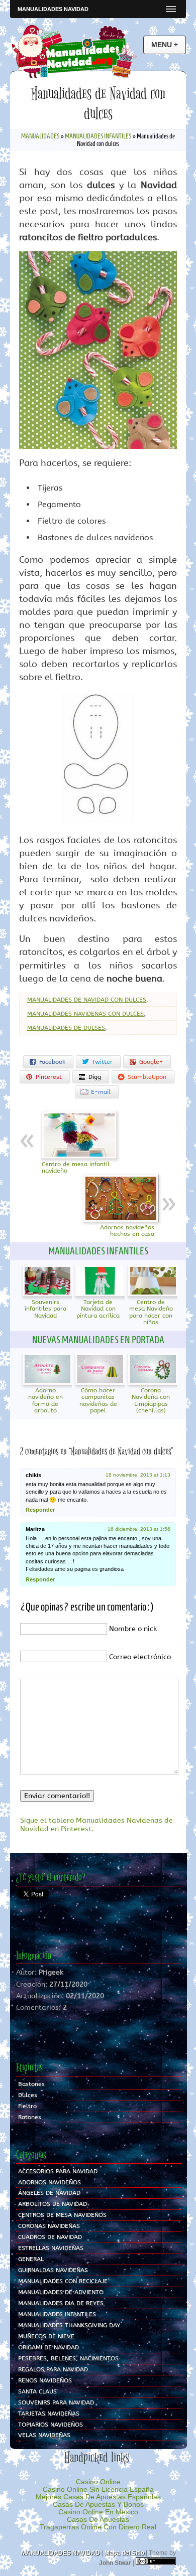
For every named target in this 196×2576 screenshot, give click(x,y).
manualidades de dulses (66, 1028)
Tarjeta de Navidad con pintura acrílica (98, 1309)
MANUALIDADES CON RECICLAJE (63, 2281)
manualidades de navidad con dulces (87, 1000)
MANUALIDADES (40, 136)
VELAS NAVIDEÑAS (44, 2435)
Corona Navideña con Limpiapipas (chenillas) (151, 1400)
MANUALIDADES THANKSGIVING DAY (69, 2325)
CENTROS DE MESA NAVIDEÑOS (62, 2215)
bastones (31, 2084)
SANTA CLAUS (37, 2391)
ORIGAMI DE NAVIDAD (48, 2347)
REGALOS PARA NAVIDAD (53, 2369)
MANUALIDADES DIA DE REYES (61, 2303)
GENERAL (31, 2259)
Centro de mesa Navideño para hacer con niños (151, 1312)
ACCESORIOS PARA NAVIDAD (58, 2171)
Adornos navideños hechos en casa (127, 1231)
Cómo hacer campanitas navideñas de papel (98, 1400)
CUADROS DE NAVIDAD (50, 2237)
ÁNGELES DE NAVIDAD (49, 2193)
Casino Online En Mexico (98, 2512)
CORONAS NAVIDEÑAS (49, 2226)
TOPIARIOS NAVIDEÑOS (51, 2425)
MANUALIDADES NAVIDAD (53, 9)
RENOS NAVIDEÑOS (45, 2380)
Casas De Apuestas (98, 2520)
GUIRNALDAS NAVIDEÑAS (53, 2270)
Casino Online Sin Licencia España (98, 2489)
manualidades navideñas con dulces (85, 1014)
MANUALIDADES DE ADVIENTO (61, 2292)
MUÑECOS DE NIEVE (46, 2336)
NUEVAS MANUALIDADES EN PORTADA (98, 1340)
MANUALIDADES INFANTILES (98, 136)
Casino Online (98, 2482)
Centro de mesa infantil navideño (76, 1168)
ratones (30, 2117)
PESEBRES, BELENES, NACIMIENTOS (68, 2358)
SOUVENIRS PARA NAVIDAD (56, 2402)
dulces (28, 2095)
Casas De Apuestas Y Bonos (98, 2505)
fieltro (27, 2106)
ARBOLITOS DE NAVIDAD (53, 2204)
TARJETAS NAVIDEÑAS (49, 2413)
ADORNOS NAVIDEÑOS (50, 2182)
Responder (40, 1510)
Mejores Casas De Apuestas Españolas (98, 2497)
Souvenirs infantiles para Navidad (45, 1309)
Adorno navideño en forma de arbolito (45, 1400)
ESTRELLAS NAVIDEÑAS (51, 2248)
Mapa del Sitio (124, 2553)
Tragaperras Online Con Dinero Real (98, 2527)
